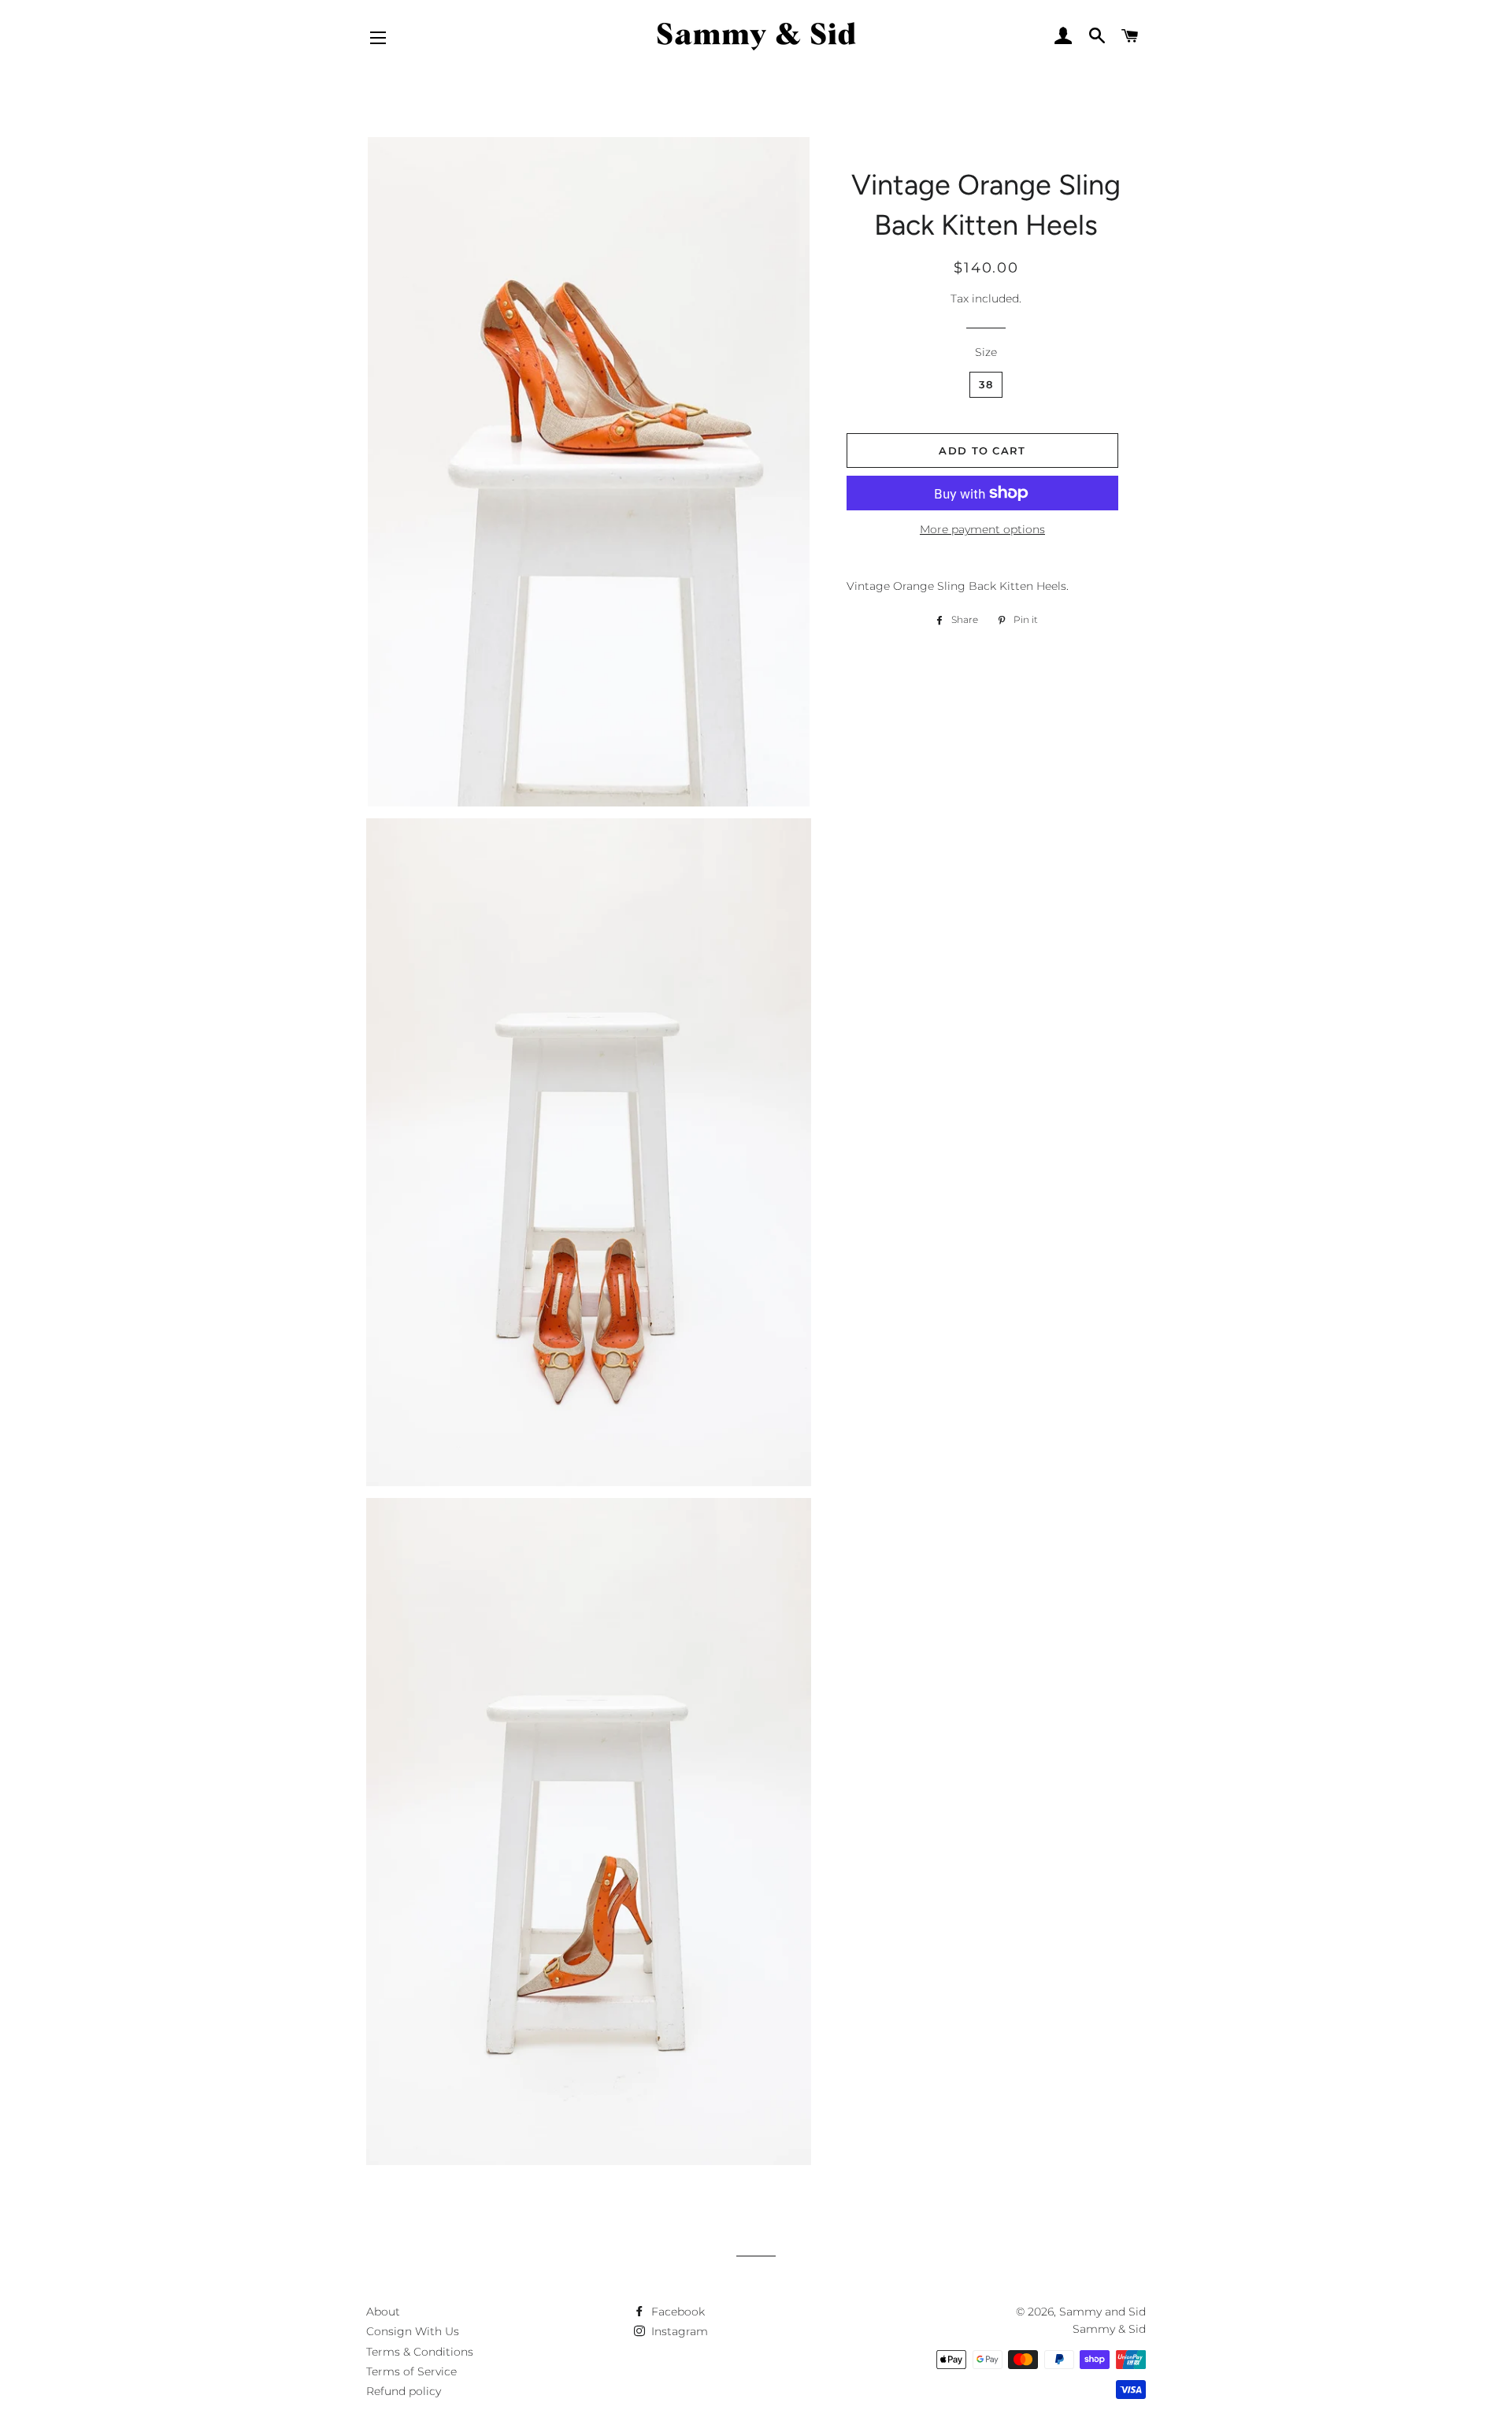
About (383, 2312)
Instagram (678, 2331)
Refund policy (404, 2391)
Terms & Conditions (420, 2352)
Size (986, 352)
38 (986, 384)
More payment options (982, 529)
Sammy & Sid (1109, 2329)
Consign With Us (413, 2331)
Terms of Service (411, 2371)
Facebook (676, 2312)
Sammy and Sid (1102, 2312)
